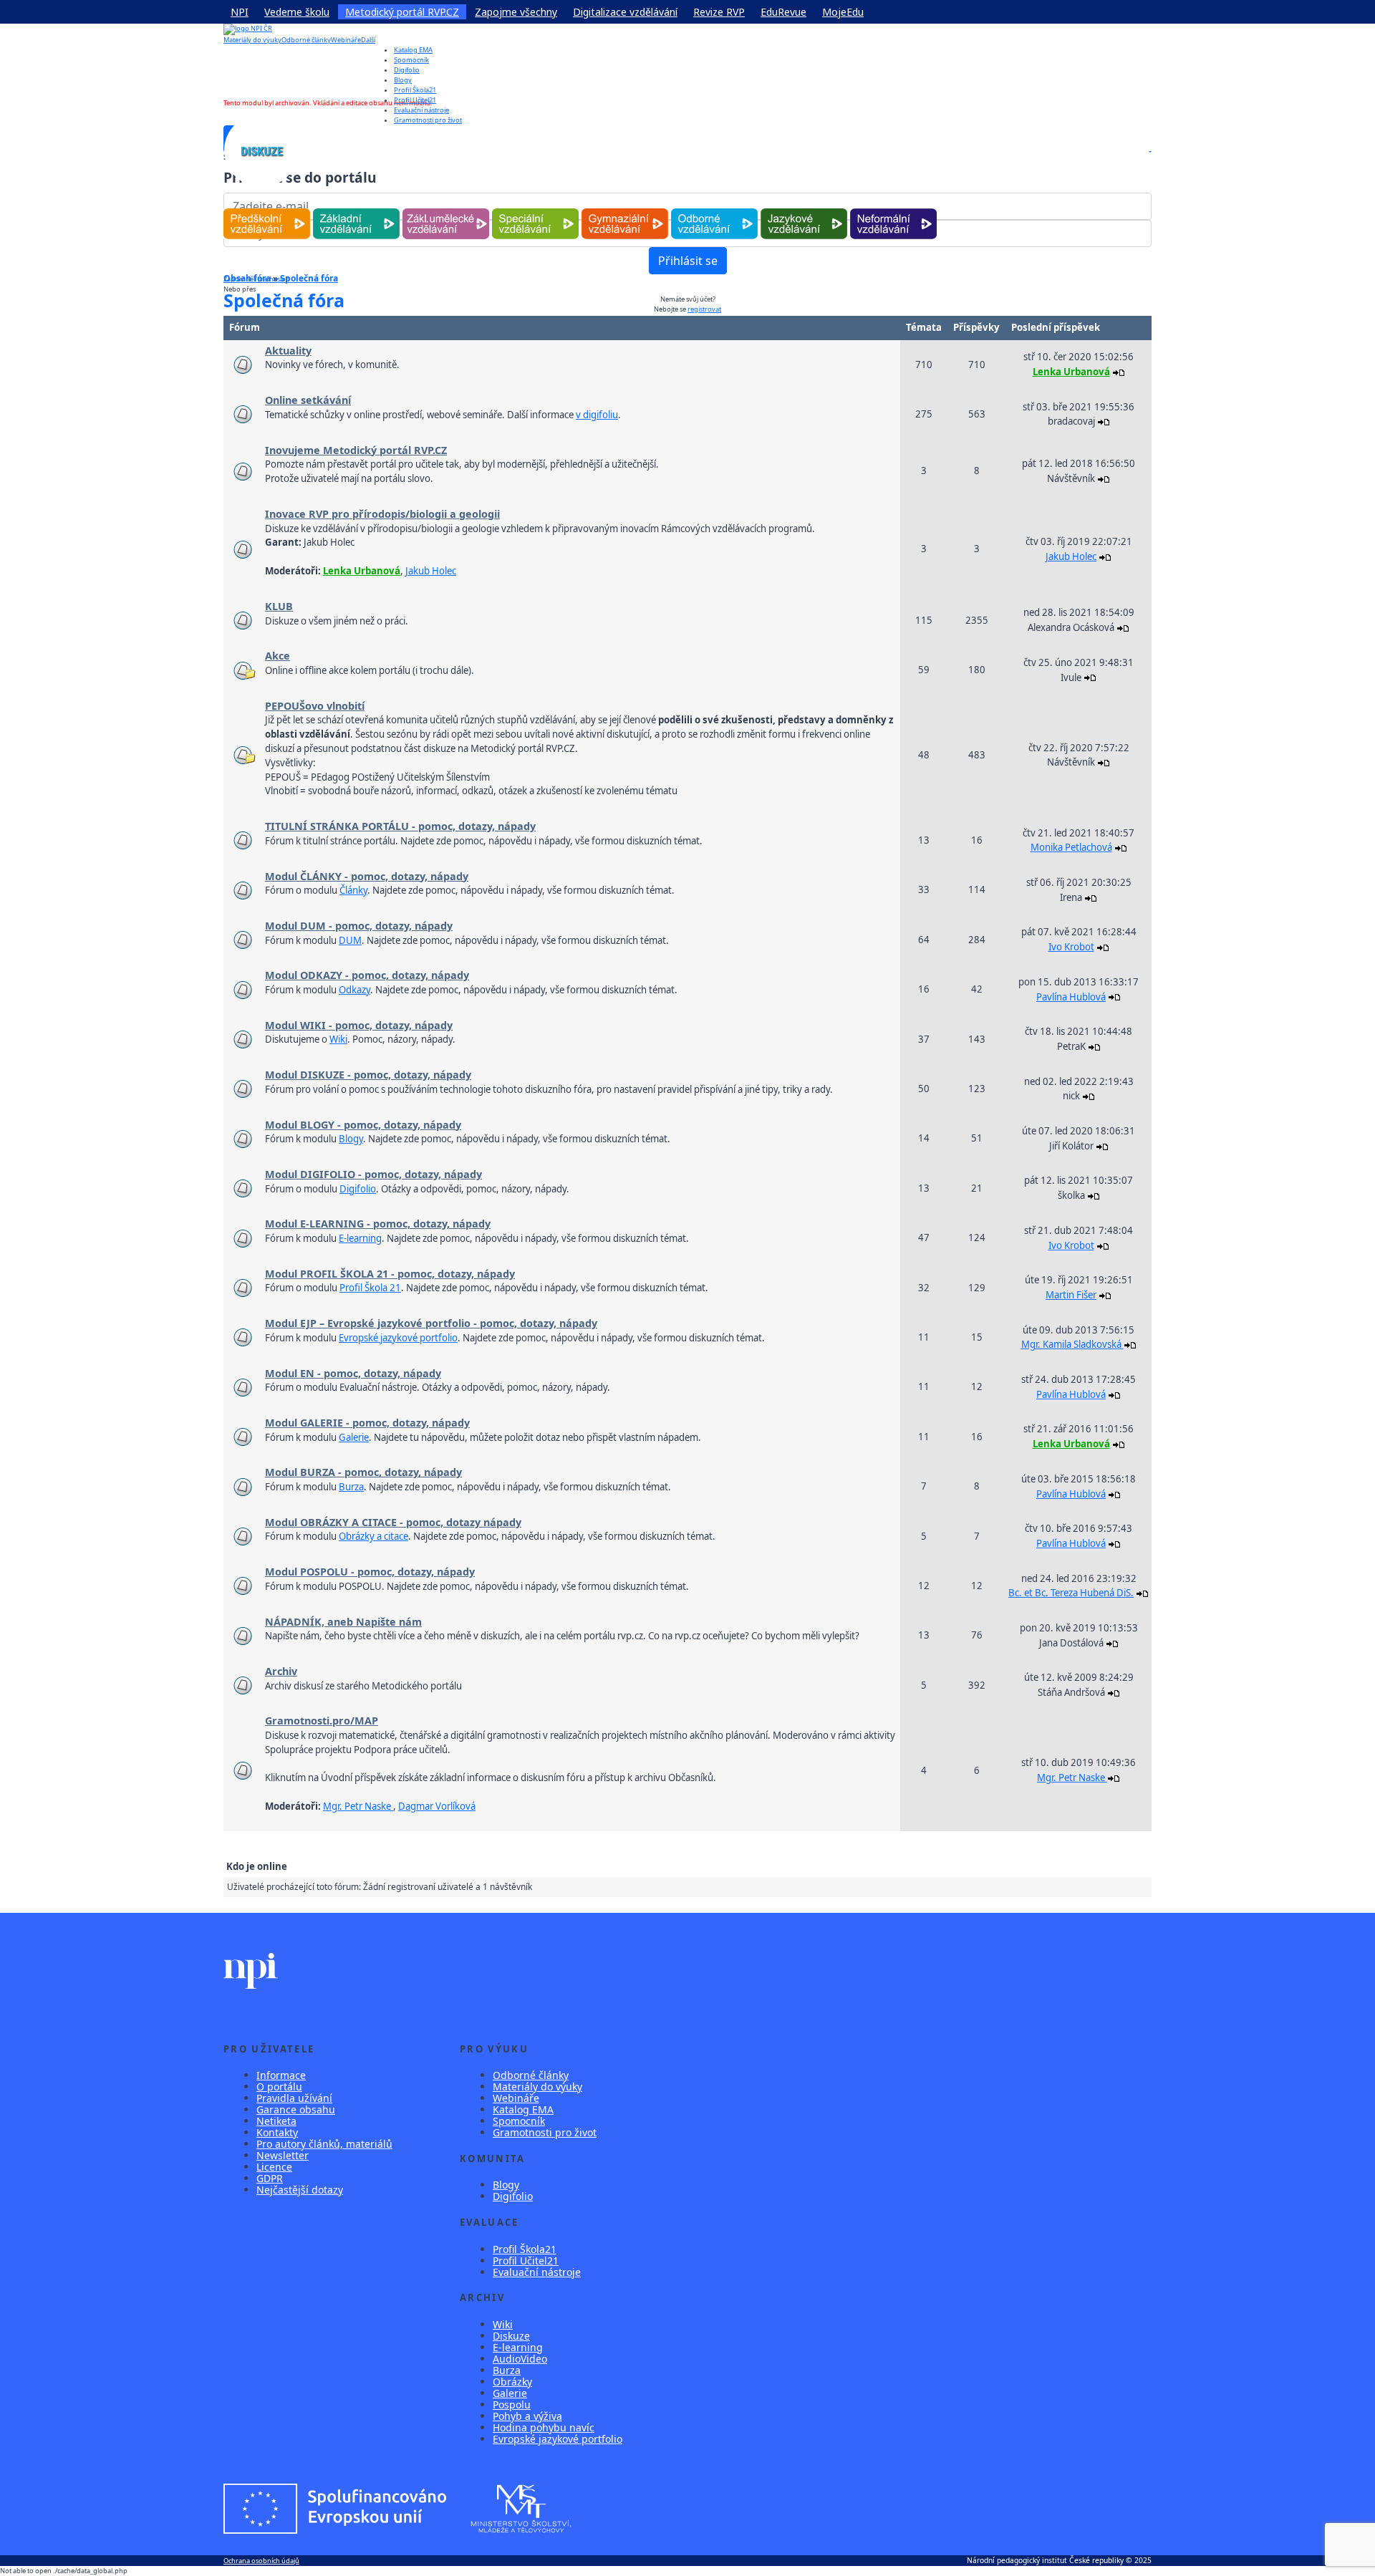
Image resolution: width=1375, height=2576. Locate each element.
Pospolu (512, 2404)
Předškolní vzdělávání (267, 209)
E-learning (360, 1238)
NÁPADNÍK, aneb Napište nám (343, 1622)
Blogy (403, 80)
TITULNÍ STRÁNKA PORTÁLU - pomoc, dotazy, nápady (400, 826)
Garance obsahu (296, 2109)
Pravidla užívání (294, 2098)
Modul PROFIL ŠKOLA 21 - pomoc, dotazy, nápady (390, 1274)
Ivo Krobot (1071, 947)
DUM (350, 940)
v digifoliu (597, 415)
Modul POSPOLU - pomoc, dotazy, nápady (370, 1572)
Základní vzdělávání (356, 209)
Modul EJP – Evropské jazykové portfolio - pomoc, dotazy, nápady (431, 1323)
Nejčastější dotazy (300, 2190)
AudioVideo (520, 2359)
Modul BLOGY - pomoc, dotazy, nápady (363, 1125)
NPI (240, 12)
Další (368, 40)
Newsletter (283, 2155)
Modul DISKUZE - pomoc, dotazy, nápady (368, 1075)
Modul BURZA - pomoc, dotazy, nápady (363, 1472)
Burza (351, 1487)
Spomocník (411, 60)
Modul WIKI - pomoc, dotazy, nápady (359, 1025)
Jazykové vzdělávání (804, 209)
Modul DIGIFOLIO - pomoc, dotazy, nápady (373, 1174)
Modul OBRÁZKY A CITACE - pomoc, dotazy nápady (393, 1522)
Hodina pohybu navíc (544, 2427)
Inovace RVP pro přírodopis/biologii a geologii (382, 514)
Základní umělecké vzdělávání (446, 209)
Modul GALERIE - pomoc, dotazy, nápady (367, 1423)
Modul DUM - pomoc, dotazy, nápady (359, 926)
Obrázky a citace (373, 1536)
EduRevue (783, 12)
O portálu (279, 2087)
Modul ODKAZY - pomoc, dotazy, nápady (367, 975)
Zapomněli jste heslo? (256, 279)
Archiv (281, 1671)
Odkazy (354, 990)
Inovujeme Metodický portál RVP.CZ (356, 450)
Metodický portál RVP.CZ (402, 12)
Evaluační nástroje (537, 2272)
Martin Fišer (1071, 1295)
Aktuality (288, 351)
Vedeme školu (297, 12)
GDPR (270, 2178)
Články (353, 890)
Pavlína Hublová (1071, 997)
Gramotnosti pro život (545, 2132)
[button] (1149, 151)
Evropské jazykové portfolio (398, 1338)
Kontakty (277, 2132)
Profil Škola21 (415, 90)
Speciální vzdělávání (536, 209)
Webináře (346, 40)
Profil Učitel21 (415, 100)
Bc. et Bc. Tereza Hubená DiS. (1071, 1593)
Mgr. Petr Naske (358, 1806)
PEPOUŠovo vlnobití (315, 706)
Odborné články (306, 40)
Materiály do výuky (252, 40)
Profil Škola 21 (370, 1288)
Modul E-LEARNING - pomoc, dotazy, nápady (378, 1224)
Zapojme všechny (516, 12)
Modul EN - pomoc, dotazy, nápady (353, 1373)
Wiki (338, 1039)
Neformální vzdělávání (893, 209)
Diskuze (511, 2336)
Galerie (354, 1437)
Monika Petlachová (1071, 847)
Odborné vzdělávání (714, 209)
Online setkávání (308, 400)
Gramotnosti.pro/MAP (322, 1721)
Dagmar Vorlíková (437, 1806)
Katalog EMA (413, 50)
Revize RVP (719, 12)
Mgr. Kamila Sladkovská (1072, 1344)
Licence (274, 2167)
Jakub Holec (431, 571)
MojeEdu (843, 12)
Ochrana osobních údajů (261, 2561)
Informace (281, 2075)
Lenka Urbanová (1071, 372)
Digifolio (407, 70)
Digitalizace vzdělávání (625, 12)
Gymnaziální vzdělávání (625, 209)
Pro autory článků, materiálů (324, 2144)
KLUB (279, 606)
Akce (278, 656)
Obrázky (512, 2382)
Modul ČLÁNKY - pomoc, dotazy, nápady (367, 876)
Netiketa (276, 2121)
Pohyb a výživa (527, 2416)
